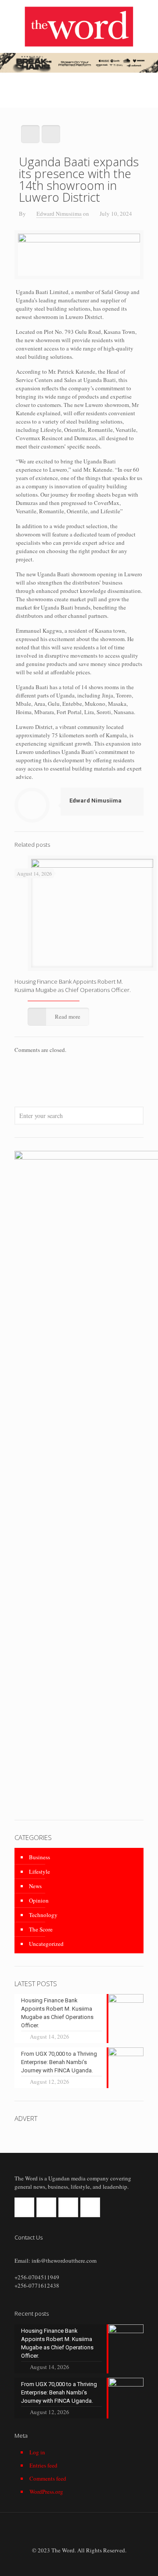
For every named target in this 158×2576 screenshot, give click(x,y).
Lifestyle (39, 1872)
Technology (43, 1915)
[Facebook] (67, 2562)
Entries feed (43, 2465)
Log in (37, 2452)
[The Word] (79, 26)
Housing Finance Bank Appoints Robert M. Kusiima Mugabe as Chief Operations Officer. (73, 986)
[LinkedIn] (91, 2562)
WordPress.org (46, 2492)
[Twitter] (79, 2562)
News (35, 1886)
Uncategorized (46, 1944)
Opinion (39, 1900)
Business (39, 1857)
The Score (41, 1929)
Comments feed (48, 2478)
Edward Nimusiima (59, 214)
